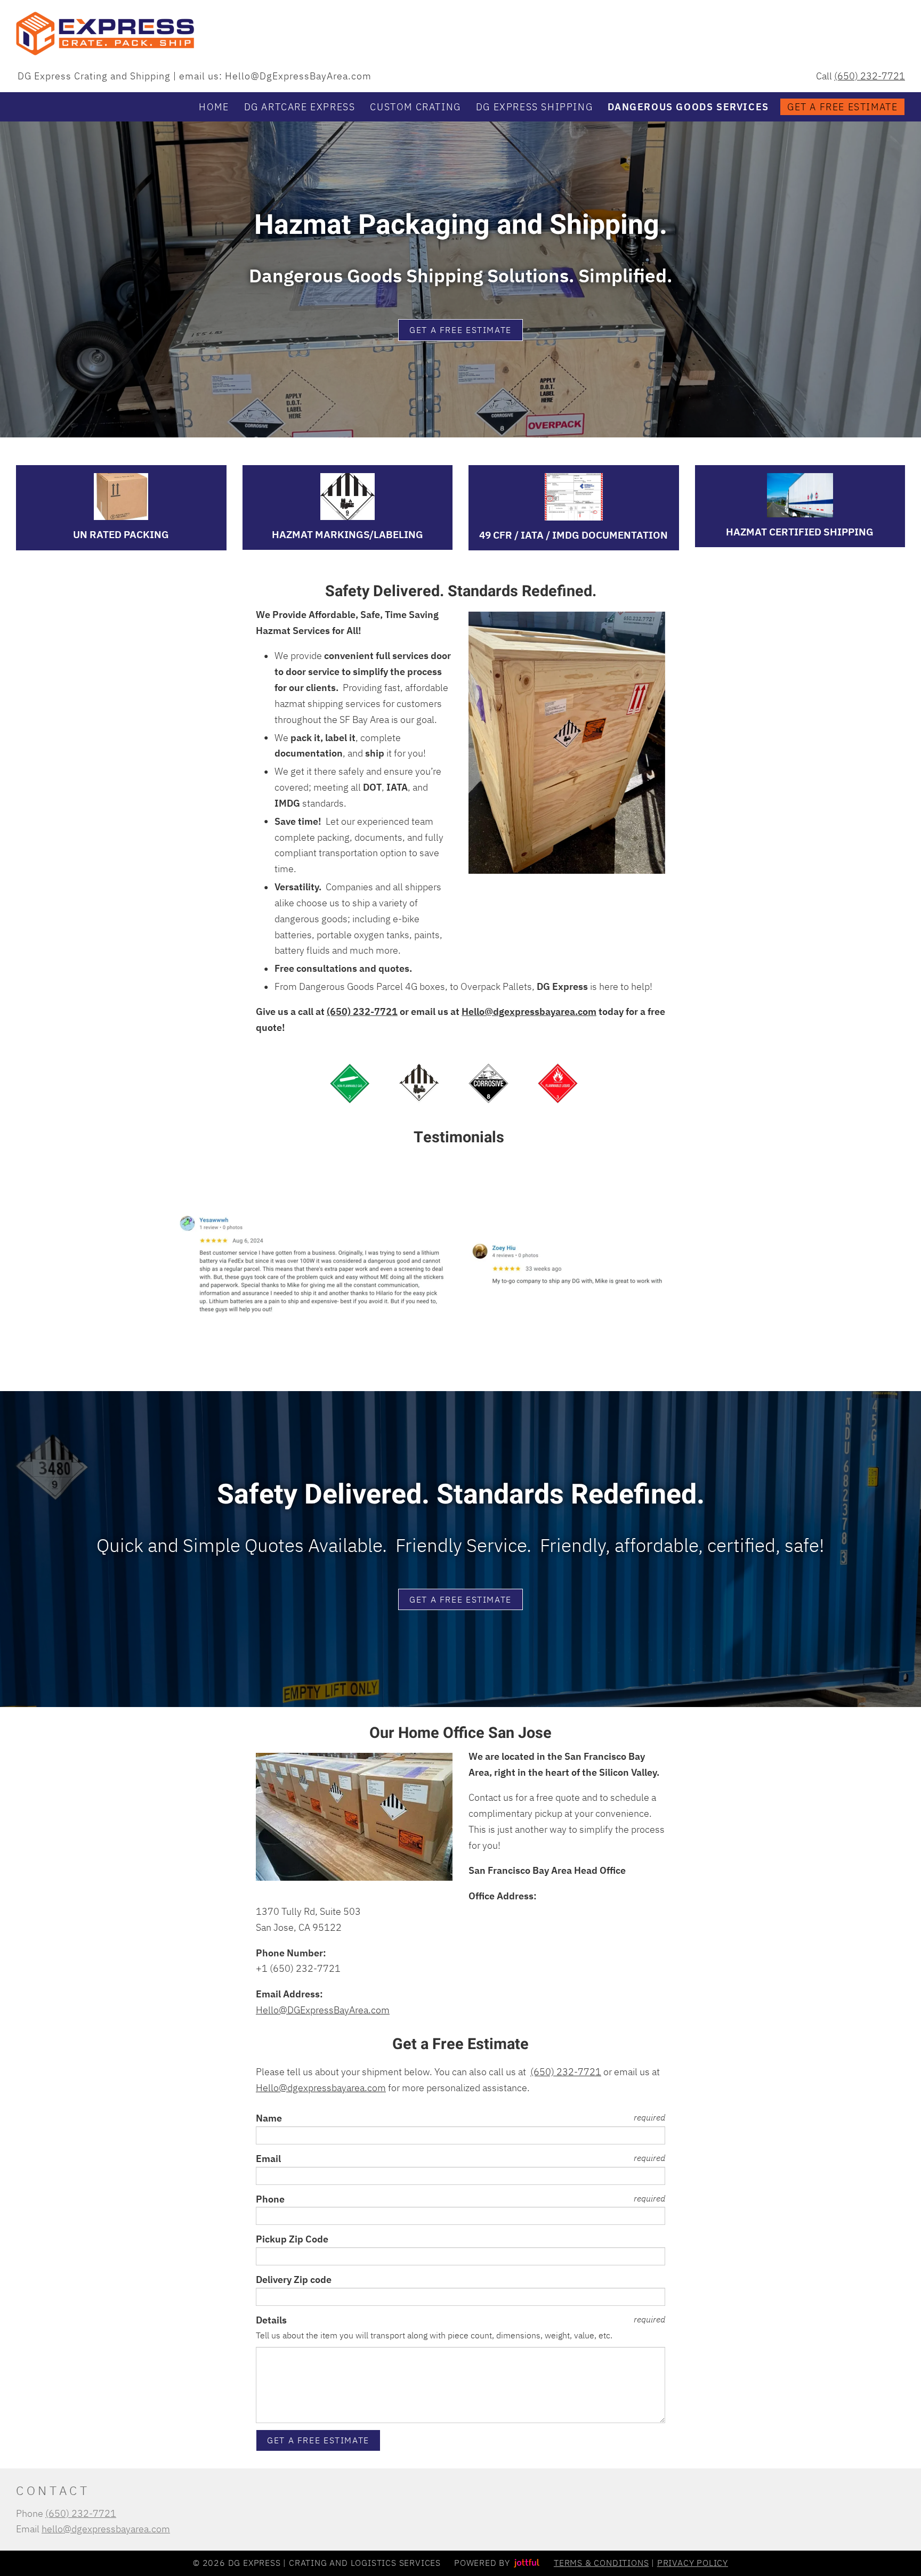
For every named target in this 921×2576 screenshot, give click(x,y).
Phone (270, 2199)
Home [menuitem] (214, 107)
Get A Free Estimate (461, 330)
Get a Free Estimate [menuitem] (842, 107)
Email (268, 2159)
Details (271, 2320)
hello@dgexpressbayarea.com (106, 2529)
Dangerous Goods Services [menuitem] (688, 107)
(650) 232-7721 (870, 76)
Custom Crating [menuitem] (415, 107)
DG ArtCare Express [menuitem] (300, 107)
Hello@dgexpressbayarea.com (529, 1011)
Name (269, 2118)
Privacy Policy (693, 2563)
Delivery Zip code (294, 2280)
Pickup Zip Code (292, 2239)
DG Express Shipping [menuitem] (534, 107)
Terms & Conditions (601, 2563)
